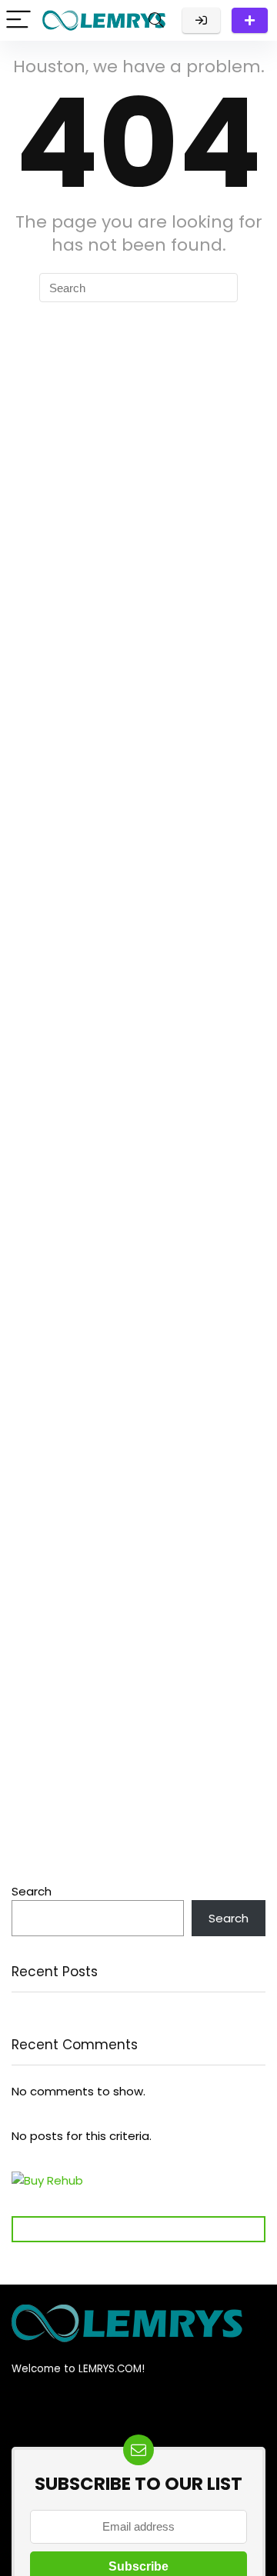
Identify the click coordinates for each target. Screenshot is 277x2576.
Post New (250, 20)
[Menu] (18, 20)
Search (32, 1891)
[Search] (156, 20)
